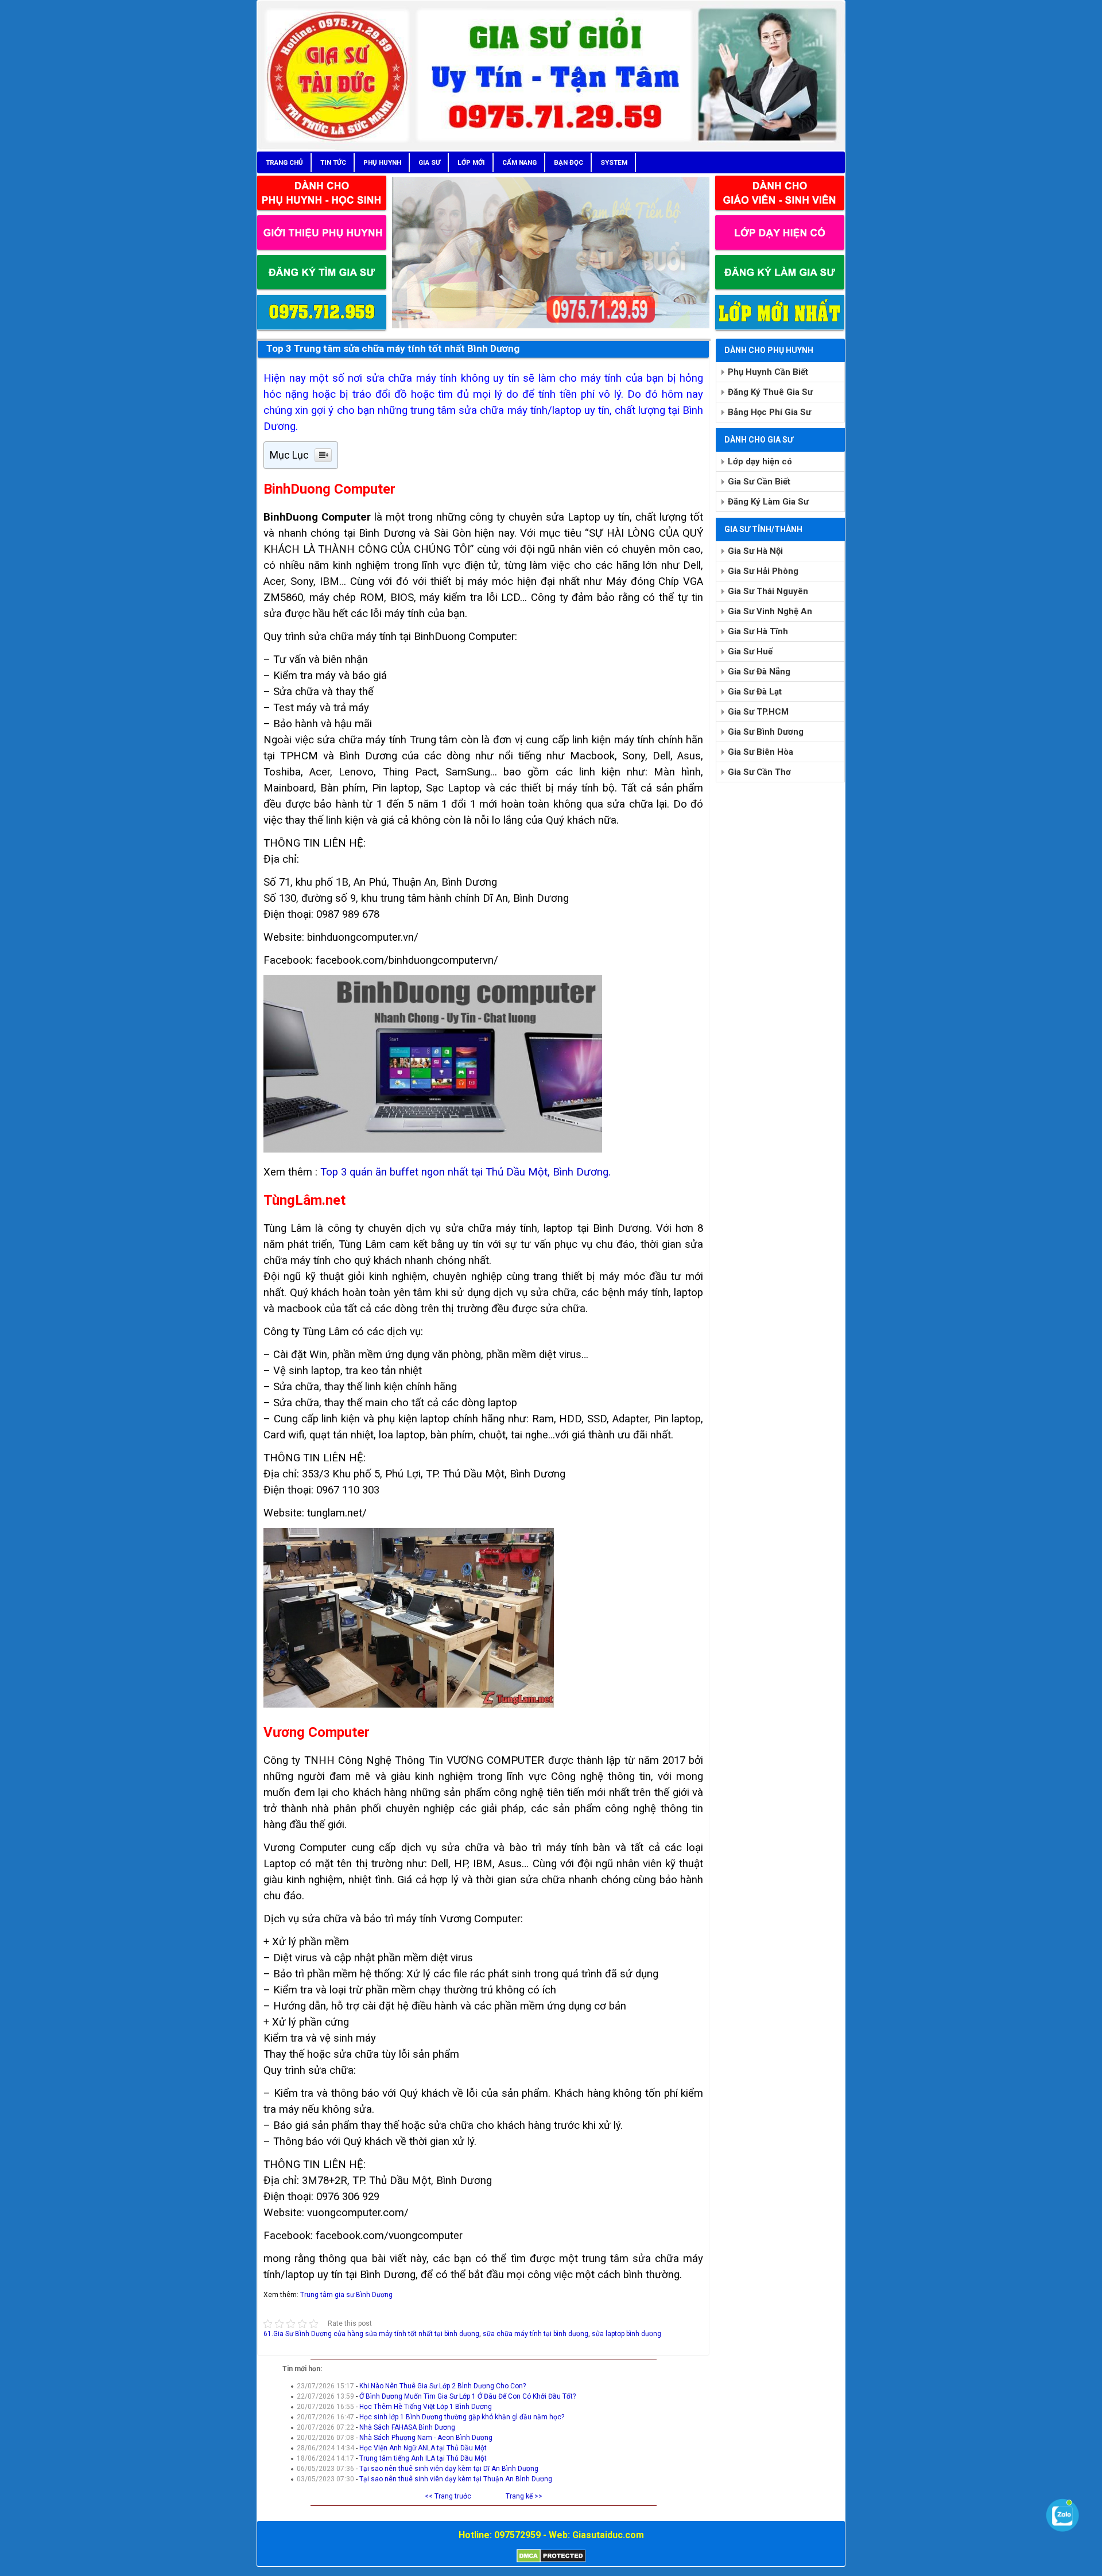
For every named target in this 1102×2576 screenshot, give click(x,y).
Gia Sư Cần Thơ (759, 772)
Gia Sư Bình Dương (766, 732)
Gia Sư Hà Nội (755, 551)
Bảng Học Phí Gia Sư (769, 412)
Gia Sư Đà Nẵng (759, 672)
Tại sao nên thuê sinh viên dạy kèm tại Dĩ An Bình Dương (449, 2469)
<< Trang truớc (448, 2496)
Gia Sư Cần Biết (759, 482)
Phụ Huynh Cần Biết (768, 372)
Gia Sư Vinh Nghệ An (770, 611)
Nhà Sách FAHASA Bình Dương (407, 2427)
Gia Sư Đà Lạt (755, 692)
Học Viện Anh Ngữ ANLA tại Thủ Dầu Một (423, 2448)
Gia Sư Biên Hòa (760, 752)
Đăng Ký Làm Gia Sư (768, 502)
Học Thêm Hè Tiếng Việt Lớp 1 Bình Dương (426, 2407)
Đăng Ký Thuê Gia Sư (770, 392)
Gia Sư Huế (750, 651)
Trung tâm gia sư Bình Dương (346, 2295)
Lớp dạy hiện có (760, 461)
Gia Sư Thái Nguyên (768, 591)
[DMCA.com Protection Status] (551, 2561)
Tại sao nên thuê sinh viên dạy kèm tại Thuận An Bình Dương (456, 2479)
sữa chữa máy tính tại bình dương (536, 2334)
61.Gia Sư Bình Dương (298, 2334)
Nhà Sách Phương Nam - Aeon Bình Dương (426, 2438)
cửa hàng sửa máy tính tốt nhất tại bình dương (406, 2334)
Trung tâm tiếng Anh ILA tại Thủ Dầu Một (423, 2458)
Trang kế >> (524, 2496)
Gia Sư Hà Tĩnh (758, 631)
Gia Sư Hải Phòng (763, 571)
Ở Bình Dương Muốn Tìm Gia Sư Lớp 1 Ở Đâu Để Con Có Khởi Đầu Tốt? (467, 2396)
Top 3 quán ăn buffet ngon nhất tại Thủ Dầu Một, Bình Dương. (465, 1172)
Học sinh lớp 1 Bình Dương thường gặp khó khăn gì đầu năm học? (462, 2417)
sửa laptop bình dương (626, 2334)
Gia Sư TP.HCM (758, 712)
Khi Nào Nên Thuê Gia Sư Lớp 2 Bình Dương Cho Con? (443, 2386)
